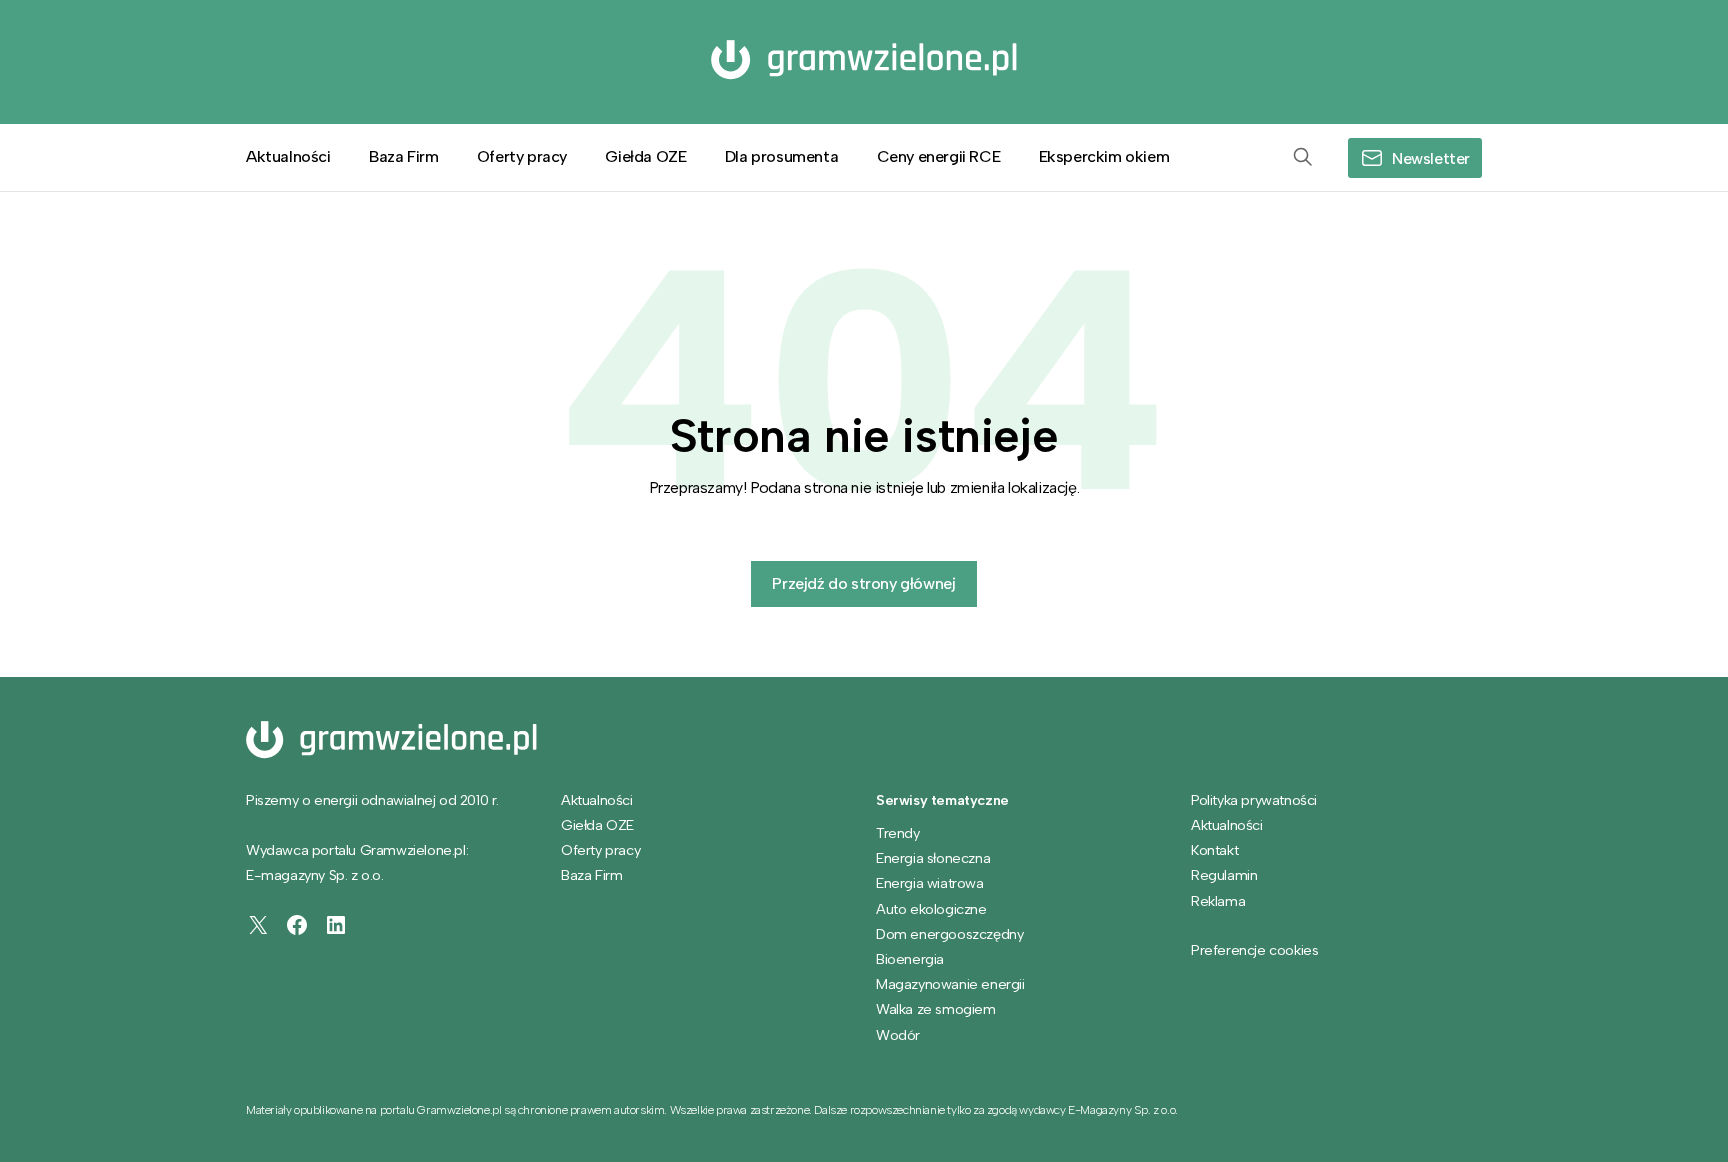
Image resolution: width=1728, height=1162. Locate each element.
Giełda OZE (645, 156)
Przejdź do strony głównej (863, 583)
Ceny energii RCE (939, 156)
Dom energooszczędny (949, 934)
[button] (1303, 158)
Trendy (898, 833)
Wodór (898, 1035)
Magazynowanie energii (950, 984)
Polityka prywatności (1254, 800)
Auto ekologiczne (931, 909)
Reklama (1218, 901)
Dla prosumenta (781, 156)
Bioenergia (910, 959)
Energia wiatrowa (930, 883)
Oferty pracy (522, 156)
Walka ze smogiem (936, 1009)
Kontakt (1214, 850)
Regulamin (1224, 875)
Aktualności (288, 156)
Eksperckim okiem (1104, 156)
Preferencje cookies (1254, 950)
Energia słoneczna (933, 858)
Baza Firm (403, 156)
